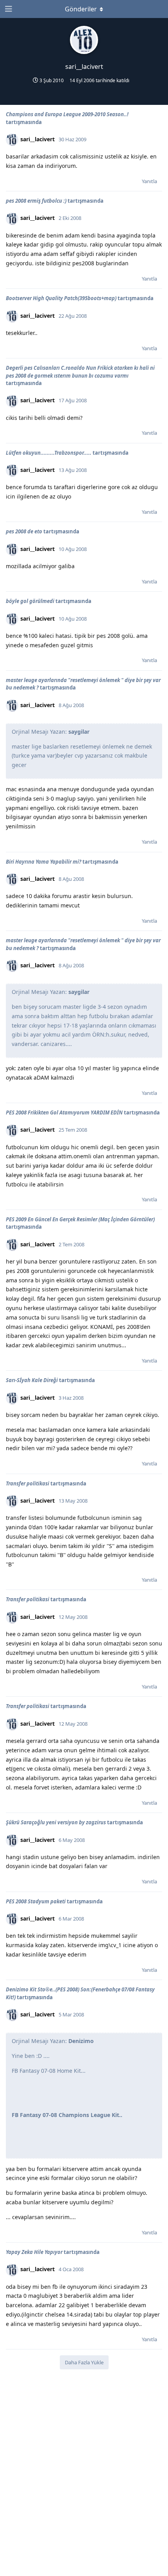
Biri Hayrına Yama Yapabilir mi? (44, 862)
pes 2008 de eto (24, 531)
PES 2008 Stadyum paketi (36, 1901)
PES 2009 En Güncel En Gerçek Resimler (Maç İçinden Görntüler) (80, 1219)
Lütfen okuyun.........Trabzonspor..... (49, 453)
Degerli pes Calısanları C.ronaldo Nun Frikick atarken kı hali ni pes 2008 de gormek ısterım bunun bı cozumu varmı (80, 372)
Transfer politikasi (28, 1483)
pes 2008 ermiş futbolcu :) (36, 201)
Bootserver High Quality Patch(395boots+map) (61, 298)
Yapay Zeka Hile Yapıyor (34, 2252)
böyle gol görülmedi (30, 601)
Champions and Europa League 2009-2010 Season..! (67, 114)
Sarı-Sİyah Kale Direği (32, 1380)
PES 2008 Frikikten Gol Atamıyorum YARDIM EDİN (64, 1112)
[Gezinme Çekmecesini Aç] (8, 9)
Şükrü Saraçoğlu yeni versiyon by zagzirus (56, 1822)
